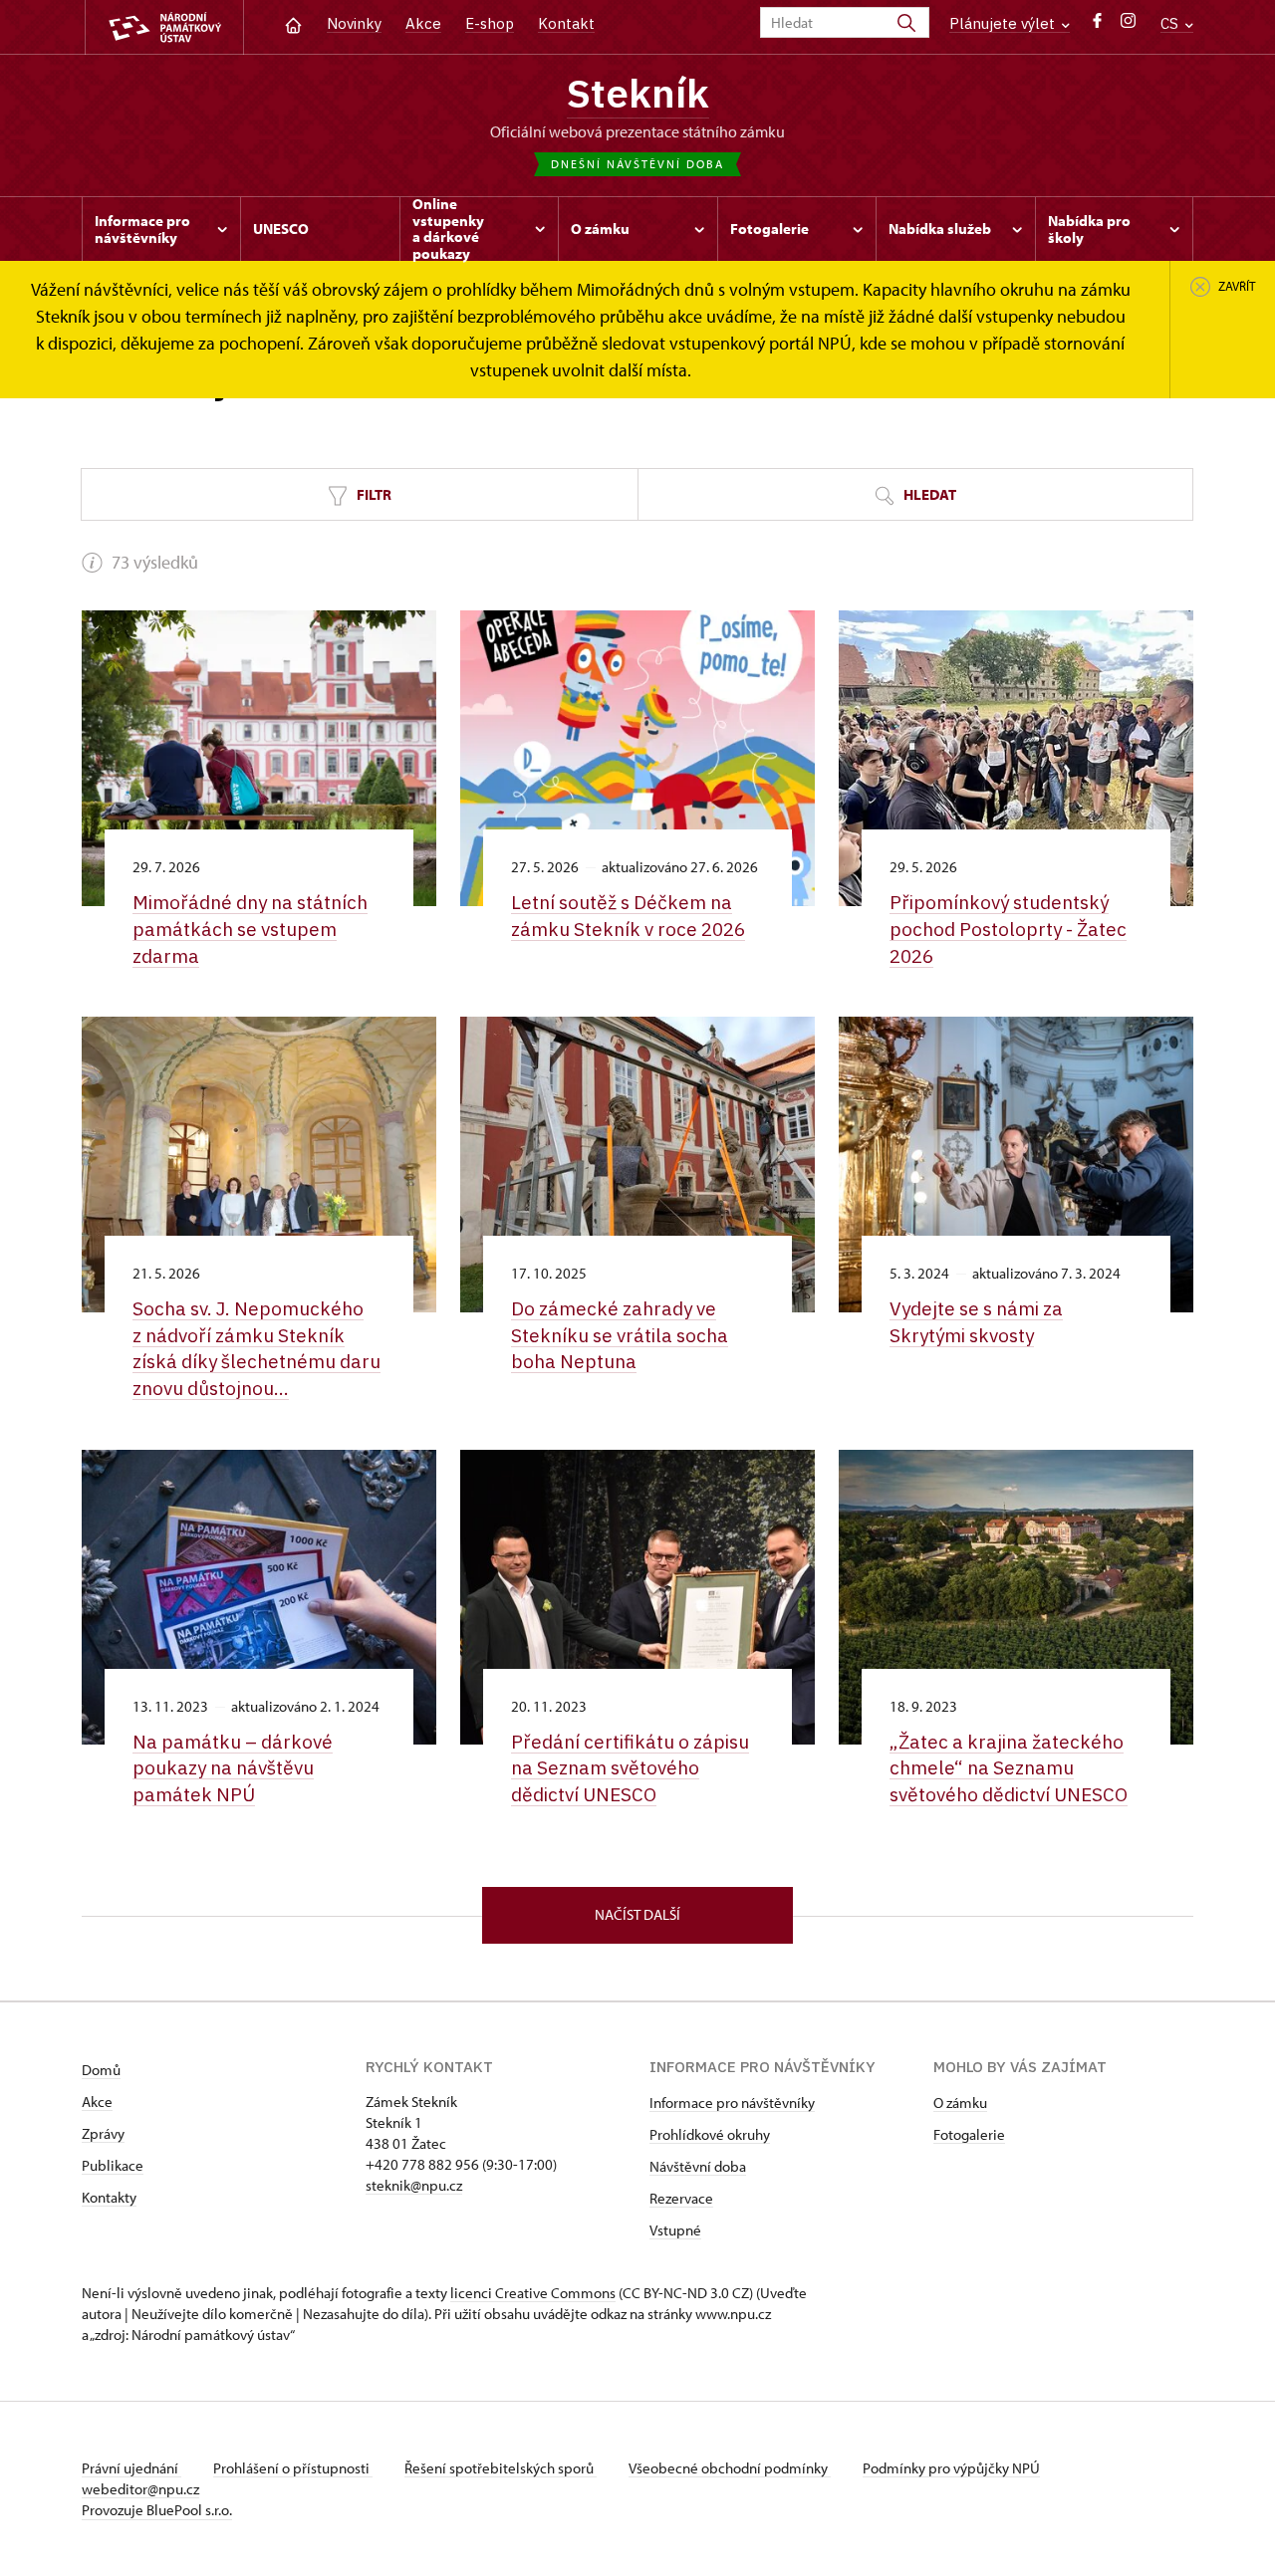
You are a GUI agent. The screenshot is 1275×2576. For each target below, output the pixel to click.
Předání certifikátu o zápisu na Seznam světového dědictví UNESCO (630, 1768)
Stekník (638, 93)
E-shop (490, 23)
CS (1171, 23)
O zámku (960, 2103)
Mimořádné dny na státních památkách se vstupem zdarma (250, 929)
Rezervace (681, 2198)
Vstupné (675, 2230)
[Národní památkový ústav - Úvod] (164, 27)
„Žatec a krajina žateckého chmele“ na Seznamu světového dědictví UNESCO (1009, 1768)
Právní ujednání (131, 2468)
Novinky (354, 23)
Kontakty (109, 2197)
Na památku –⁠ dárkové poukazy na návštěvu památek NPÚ (233, 1768)
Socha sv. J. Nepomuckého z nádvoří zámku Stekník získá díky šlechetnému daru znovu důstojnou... (256, 1348)
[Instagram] (1128, 25)
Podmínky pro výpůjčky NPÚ (951, 2468)
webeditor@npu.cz (140, 2489)
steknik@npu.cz (414, 2185)
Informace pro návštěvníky (732, 2103)
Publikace (113, 2165)
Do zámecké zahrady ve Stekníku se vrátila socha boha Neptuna (620, 1335)
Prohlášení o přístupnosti (293, 2468)
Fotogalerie (969, 2134)
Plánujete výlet (1004, 23)
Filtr (373, 494)
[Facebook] (1097, 25)
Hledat (928, 494)
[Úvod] (293, 23)
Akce (423, 23)
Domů (101, 2070)
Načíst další (637, 1914)
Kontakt (566, 23)
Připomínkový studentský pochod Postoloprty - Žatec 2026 (1008, 929)
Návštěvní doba (698, 2166)
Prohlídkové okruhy (710, 2134)
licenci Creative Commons (533, 2293)
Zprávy (103, 2133)
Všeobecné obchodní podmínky (730, 2468)
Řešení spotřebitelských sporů (501, 2468)
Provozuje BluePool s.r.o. (157, 2510)
